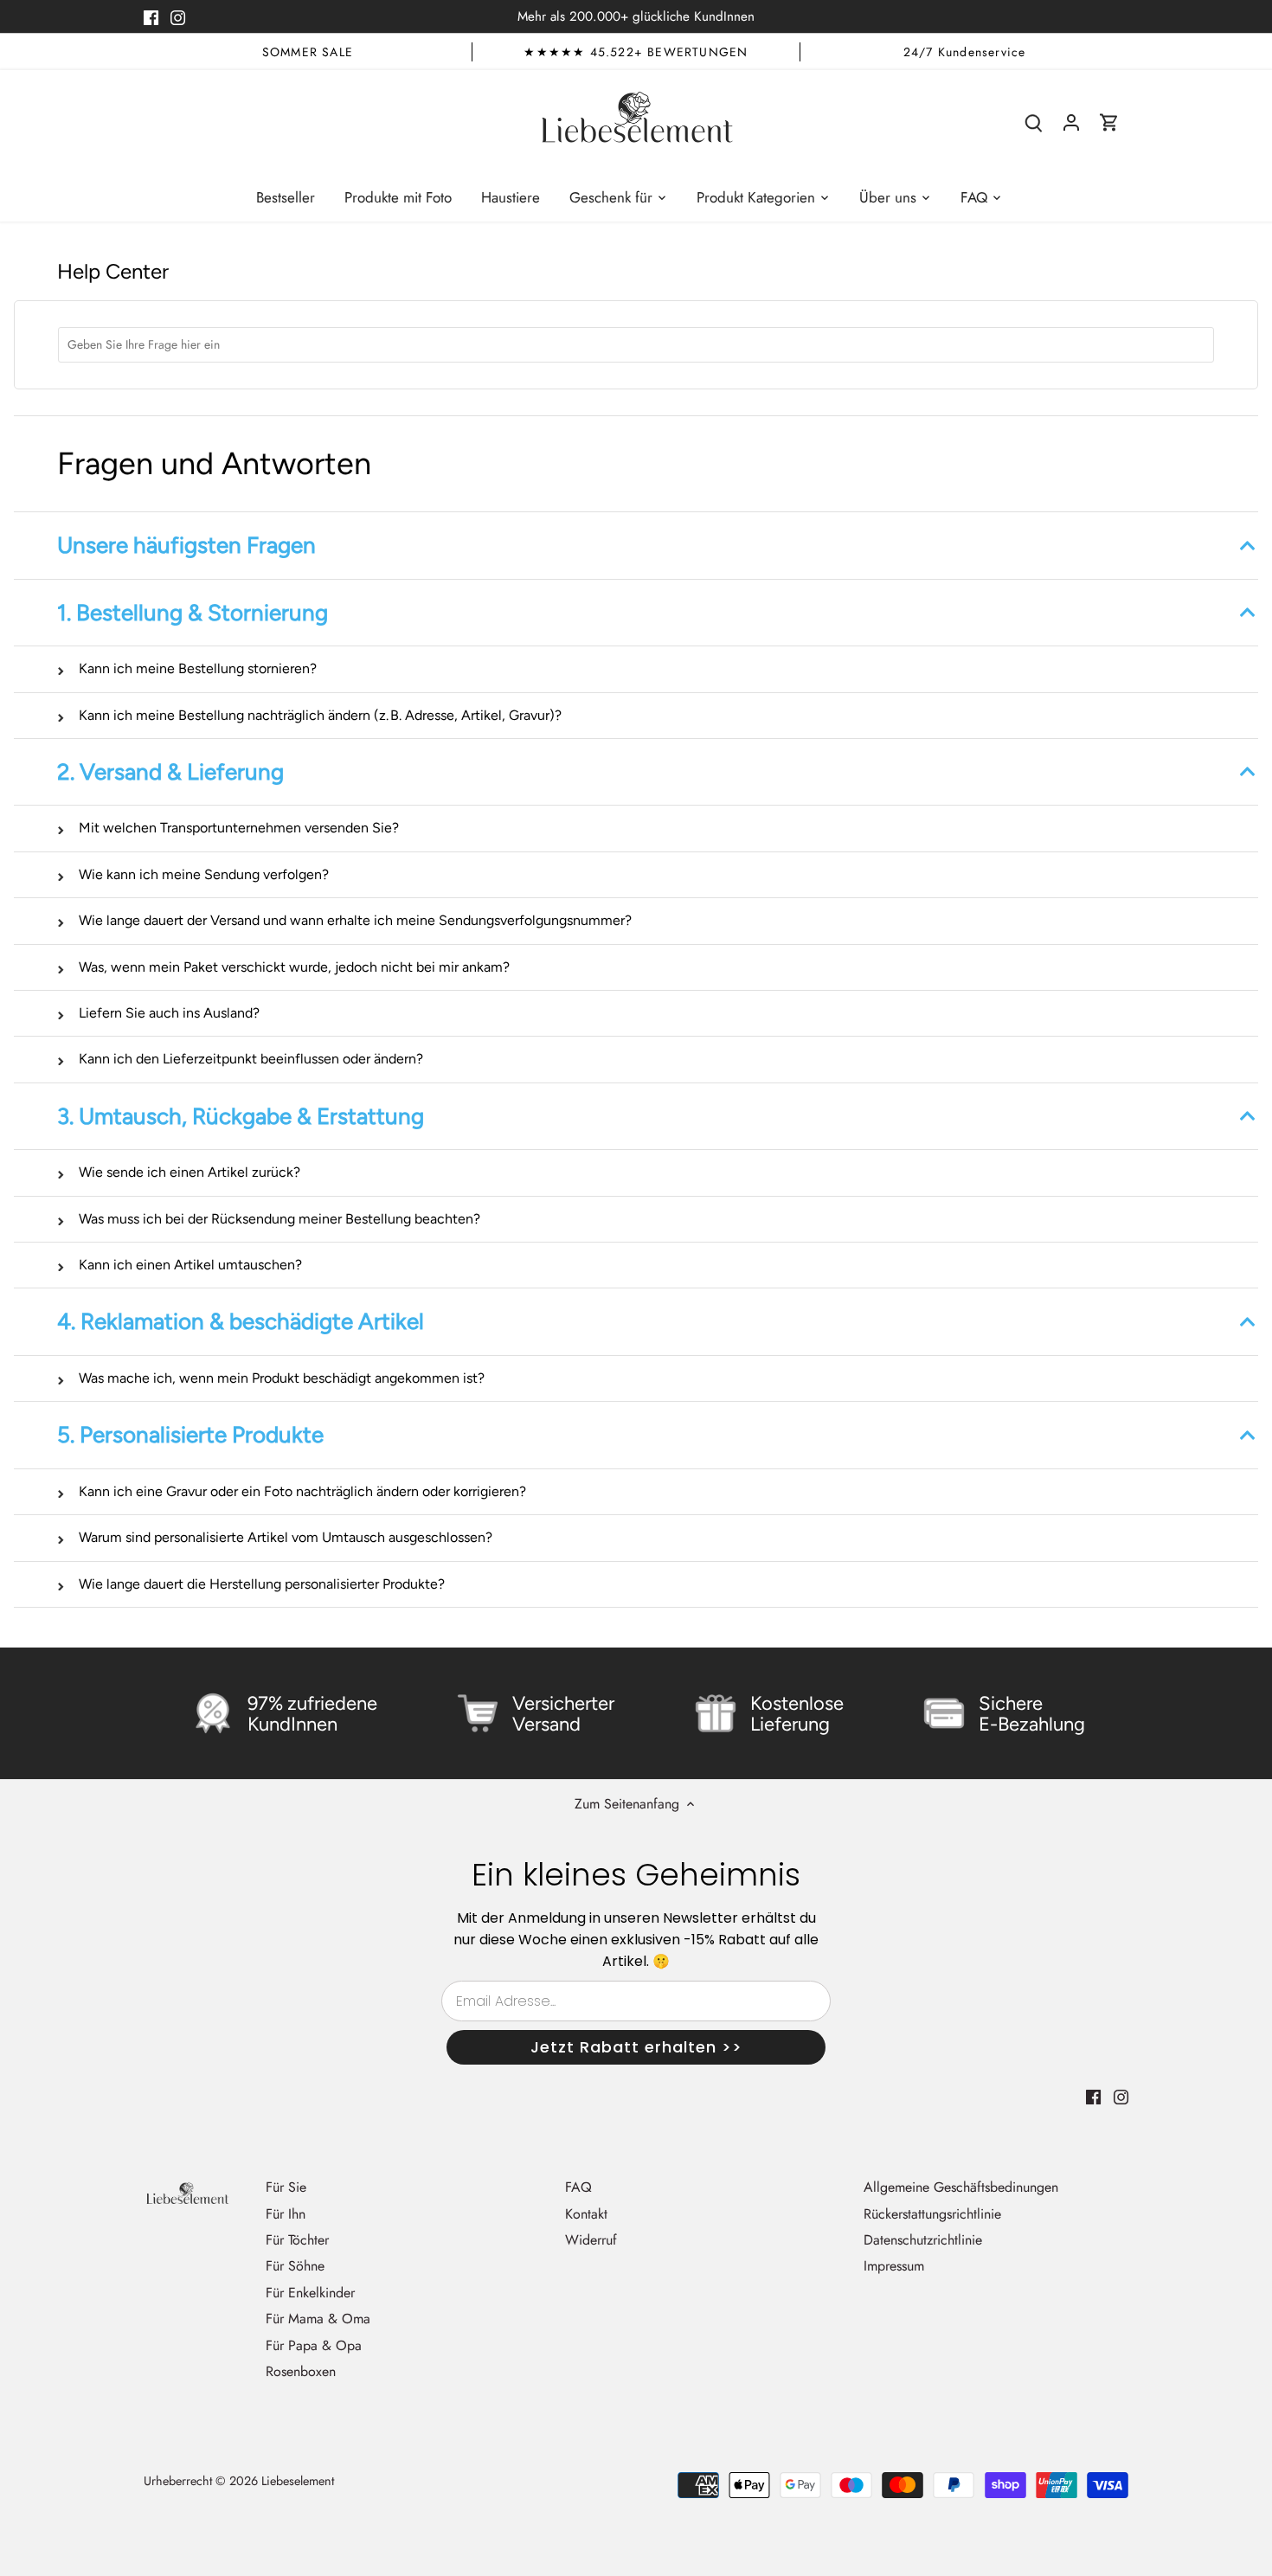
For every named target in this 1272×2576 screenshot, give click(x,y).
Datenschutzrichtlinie (923, 2240)
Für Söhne (295, 2266)
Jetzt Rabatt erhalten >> (636, 2047)
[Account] (1071, 122)
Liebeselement (298, 2481)
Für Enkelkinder (310, 2293)
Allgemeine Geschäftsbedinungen (961, 2187)
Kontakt (586, 2214)
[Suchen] (1033, 122)
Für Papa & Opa (314, 2345)
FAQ (578, 2187)
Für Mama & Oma (318, 2319)
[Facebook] (151, 16)
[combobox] (636, 345)
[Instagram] (178, 16)
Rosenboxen (301, 2371)
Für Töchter (297, 2240)
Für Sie (286, 2187)
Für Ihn (286, 2214)
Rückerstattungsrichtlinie (932, 2214)
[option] (308, 52)
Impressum (894, 2266)
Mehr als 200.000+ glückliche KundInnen (636, 16)
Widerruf (591, 2240)
